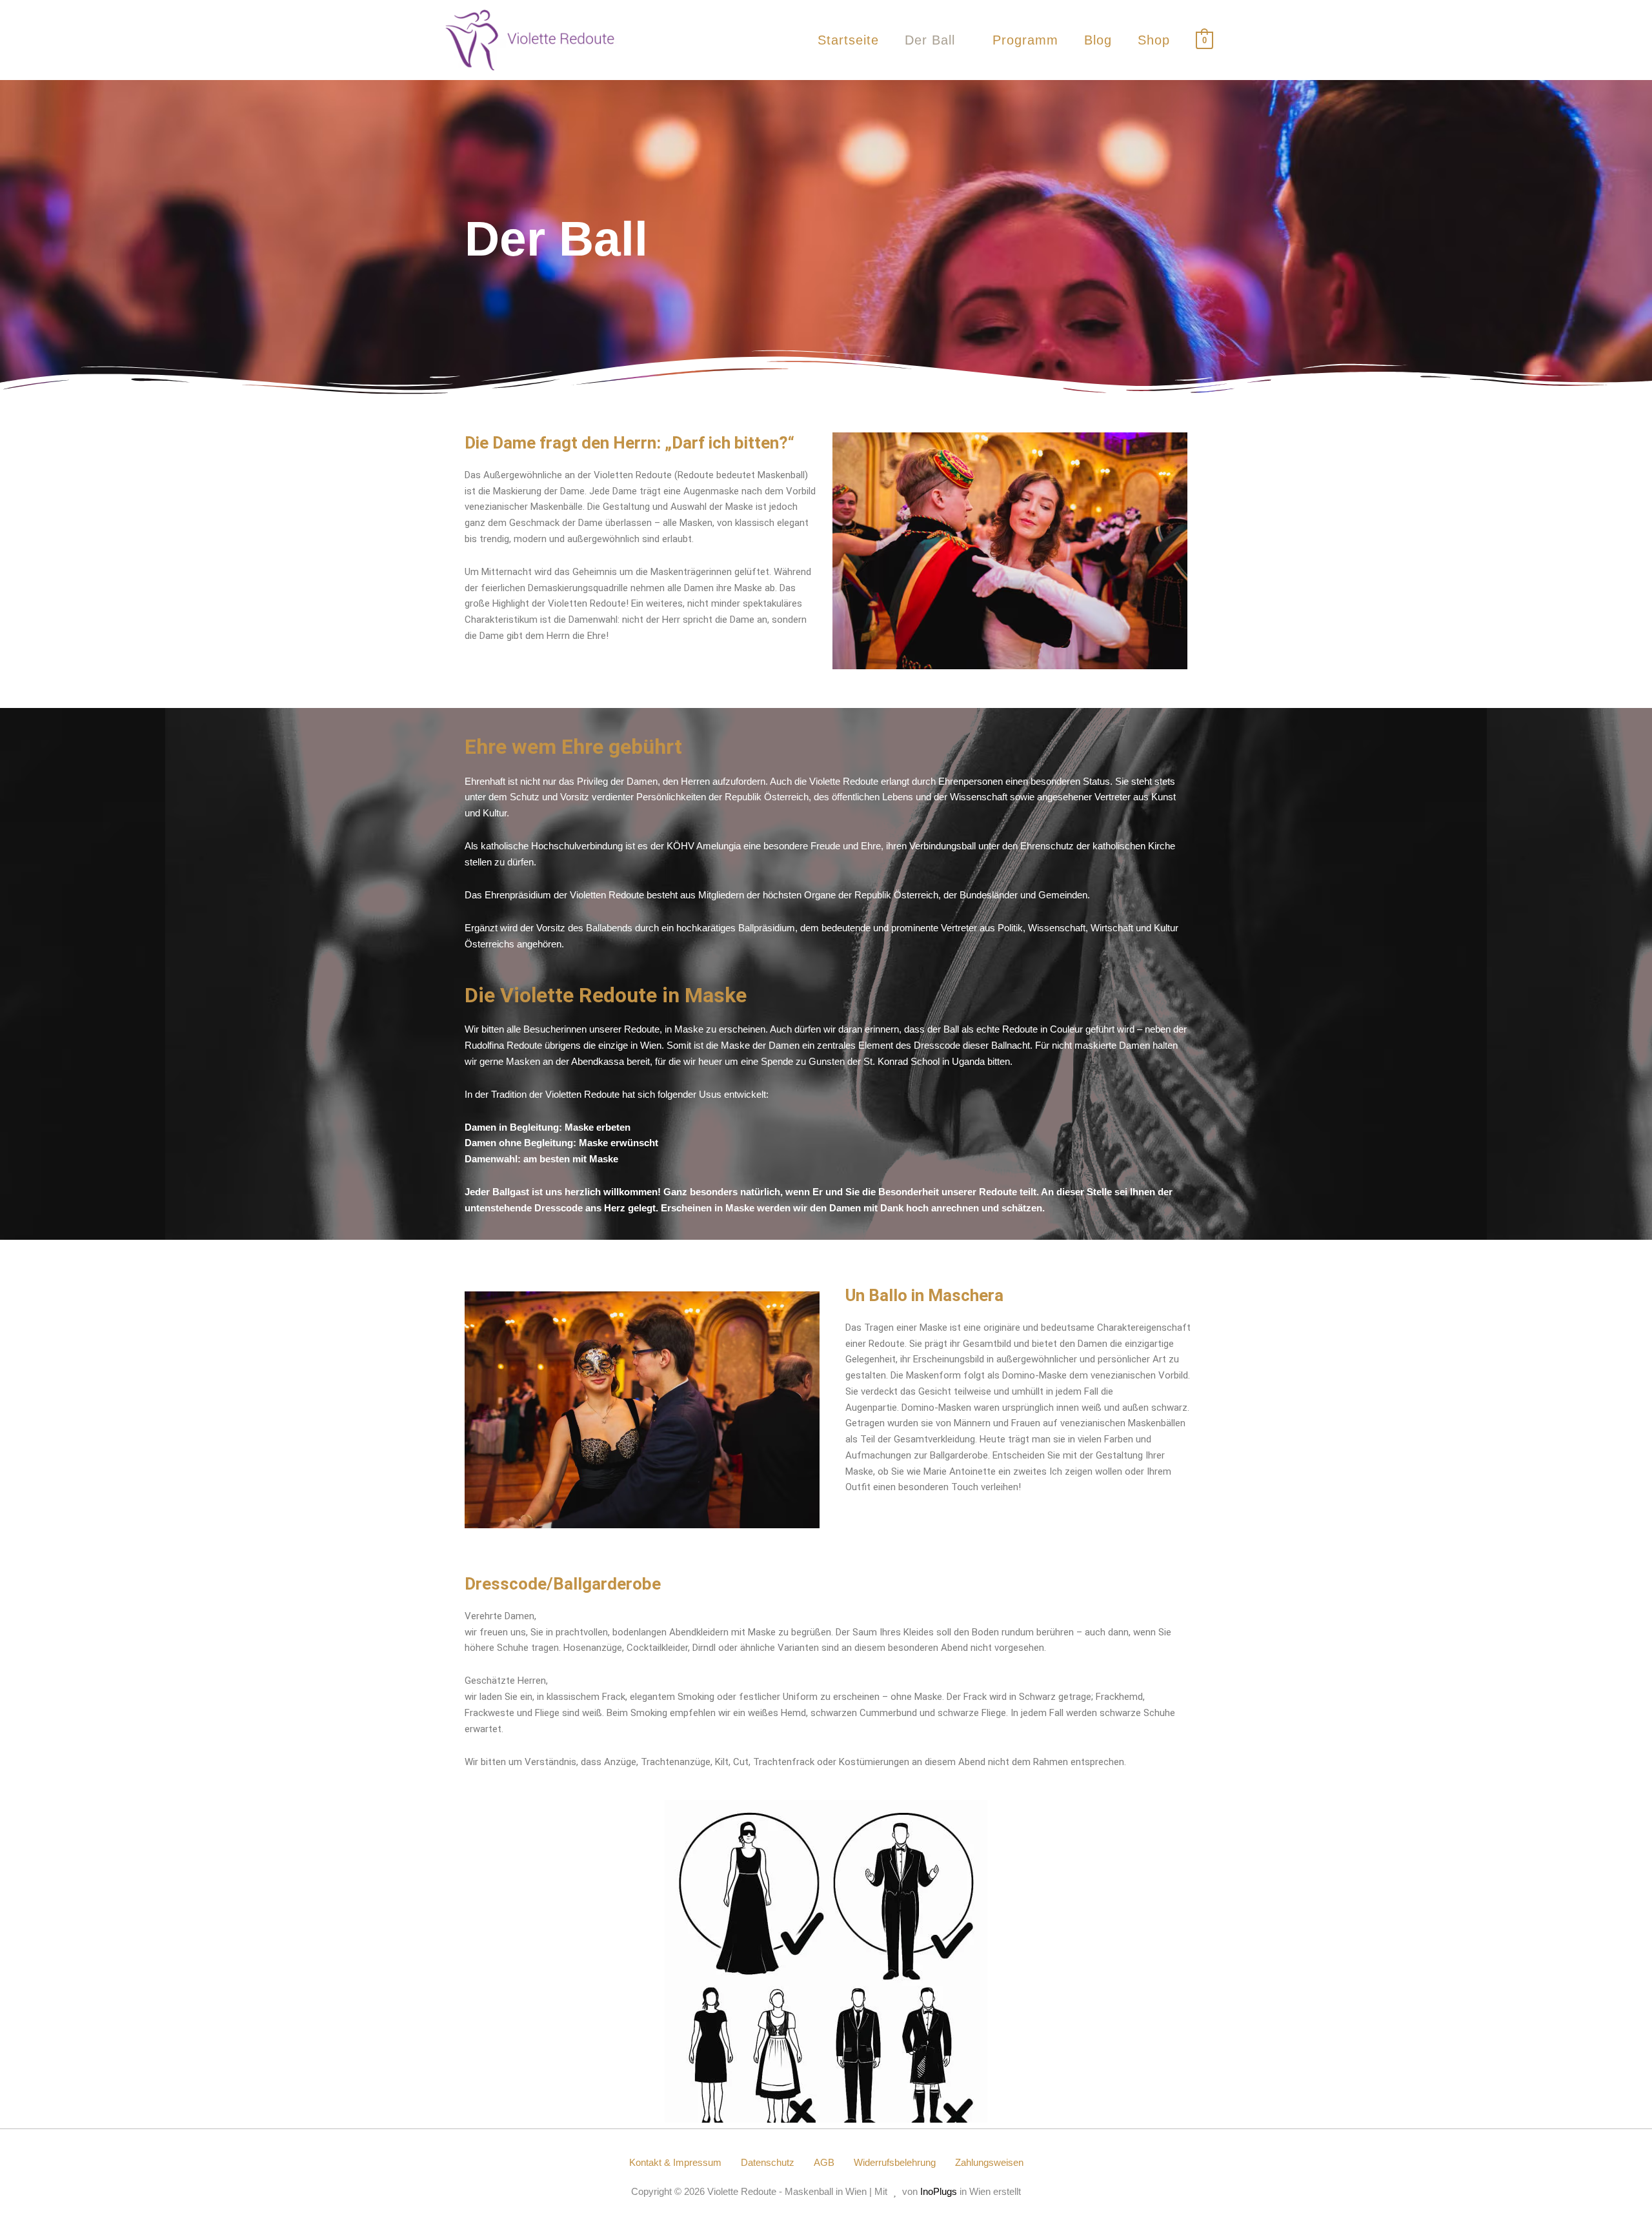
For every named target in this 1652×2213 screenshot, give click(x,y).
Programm (1025, 40)
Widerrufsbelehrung (895, 2162)
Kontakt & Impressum (675, 2162)
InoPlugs (939, 2191)
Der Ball (930, 40)
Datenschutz (768, 2162)
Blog (1098, 40)
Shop (1154, 40)
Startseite (848, 40)
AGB (824, 2162)
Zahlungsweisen (989, 2162)
